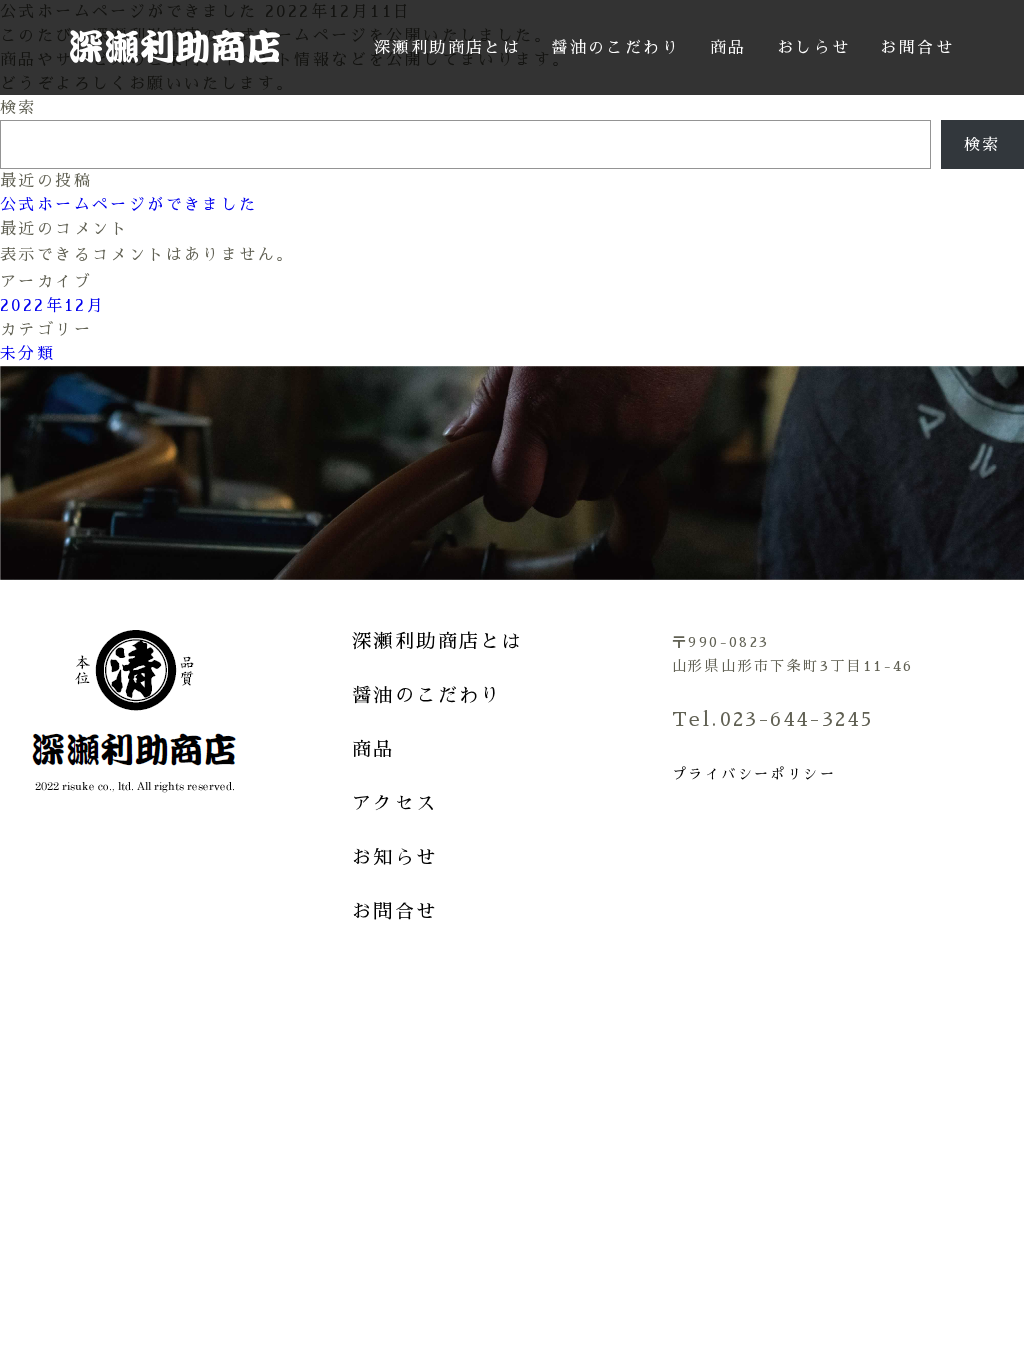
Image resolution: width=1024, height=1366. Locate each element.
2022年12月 (52, 306)
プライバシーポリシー (754, 774)
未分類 (27, 354)
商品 (728, 48)
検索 (18, 108)
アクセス (395, 803)
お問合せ (917, 48)
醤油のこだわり (615, 48)
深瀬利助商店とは (447, 48)
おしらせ (814, 48)
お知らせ (395, 857)
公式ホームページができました (129, 205)
